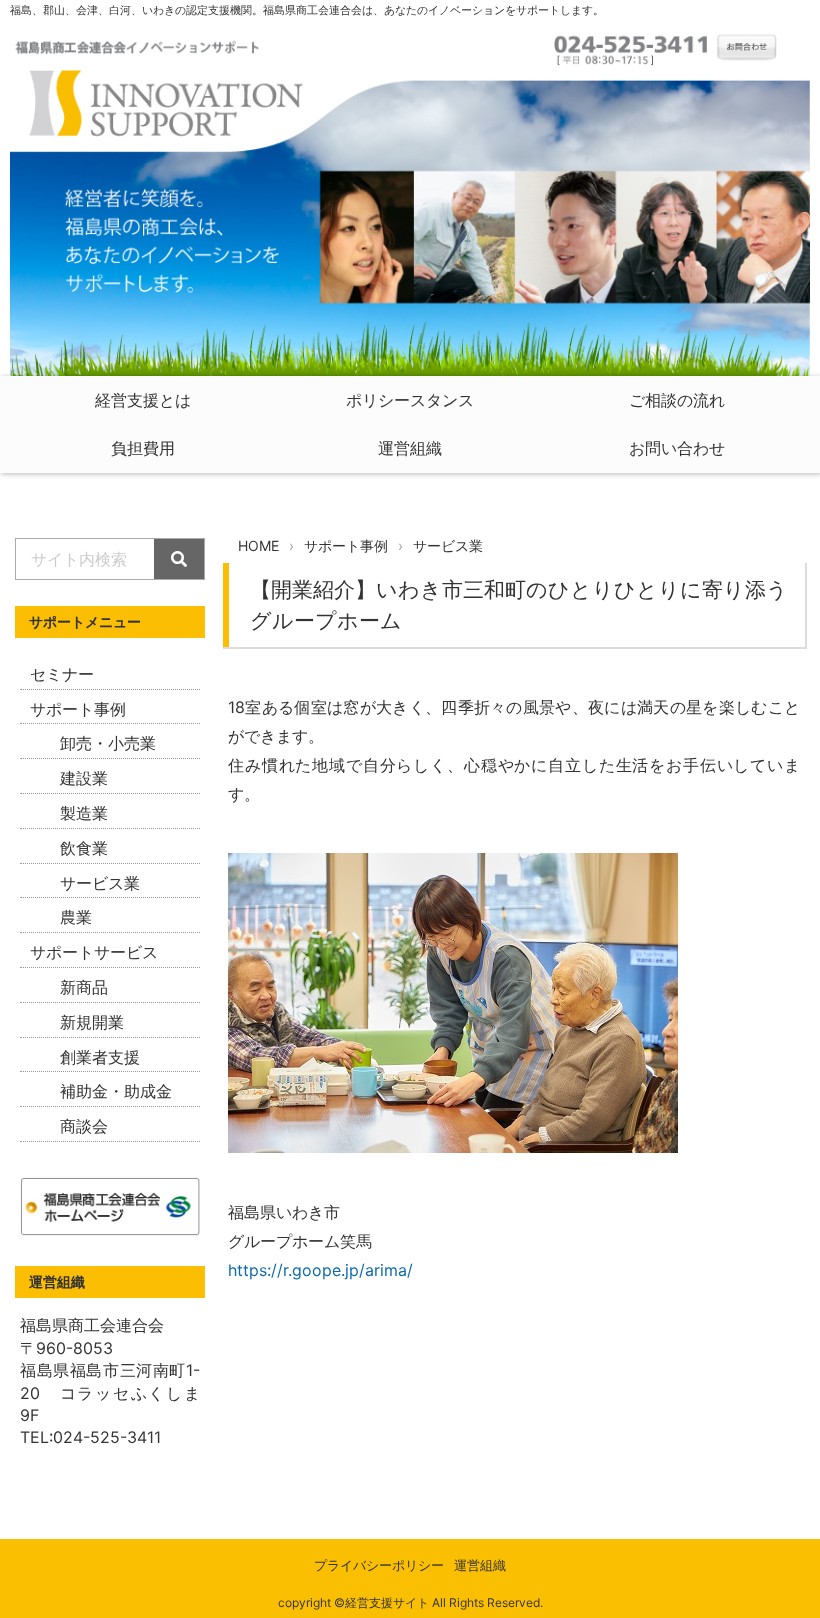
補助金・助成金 (116, 1091)
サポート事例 (78, 709)
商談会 (84, 1126)
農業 (76, 917)
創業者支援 (100, 1057)
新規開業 (92, 1022)
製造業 (84, 813)
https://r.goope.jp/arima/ (320, 1270)
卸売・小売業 (108, 743)
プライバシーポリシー (379, 1565)
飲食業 (84, 848)
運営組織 (480, 1565)
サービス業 (100, 883)
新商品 (84, 987)
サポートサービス (94, 952)
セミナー (62, 674)
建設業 (84, 778)
